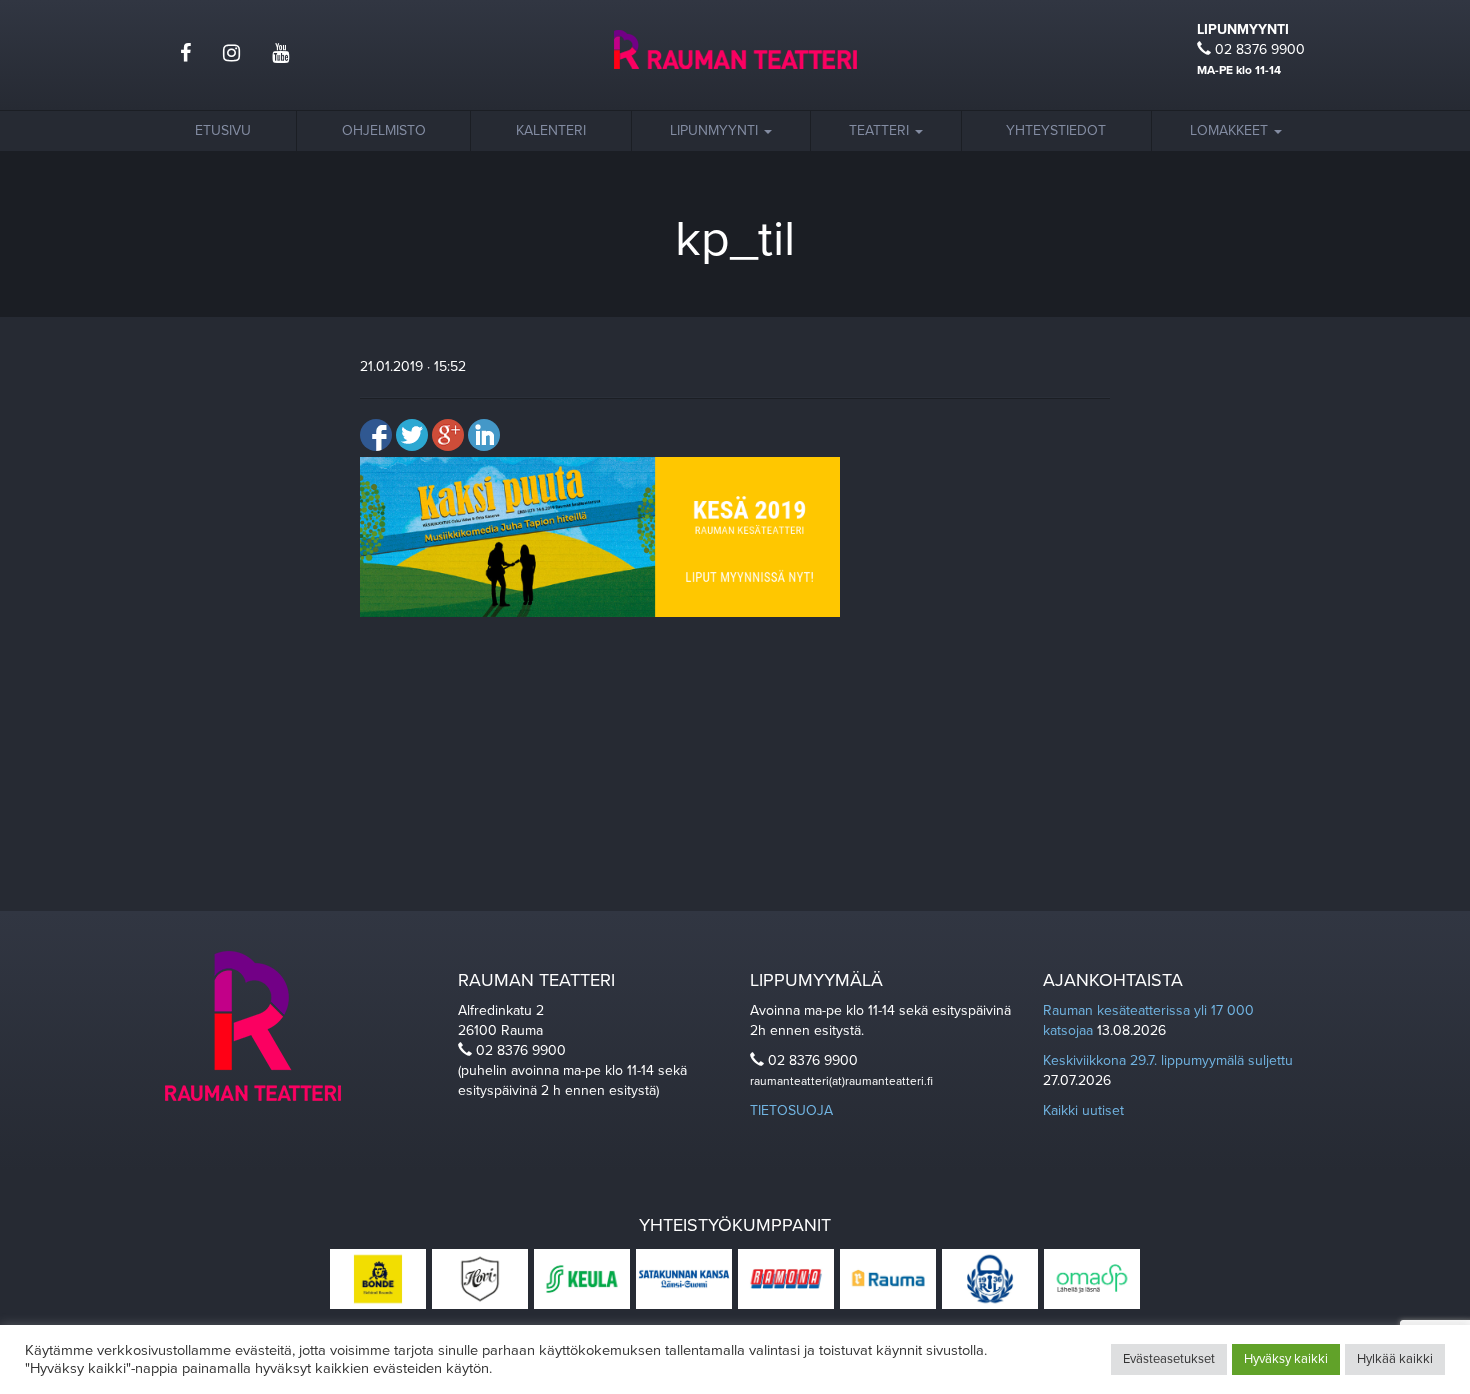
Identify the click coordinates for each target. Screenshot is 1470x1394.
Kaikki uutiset (1083, 1110)
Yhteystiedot (1056, 130)
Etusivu (223, 130)
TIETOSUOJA (791, 1110)
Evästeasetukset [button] (1169, 1359)
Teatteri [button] (881, 130)
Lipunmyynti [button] (716, 130)
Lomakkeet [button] (1231, 130)
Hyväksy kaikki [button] (1286, 1359)
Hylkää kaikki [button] (1395, 1359)
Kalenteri (551, 130)
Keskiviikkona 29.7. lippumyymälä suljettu (1168, 1060)
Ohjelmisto (384, 130)
